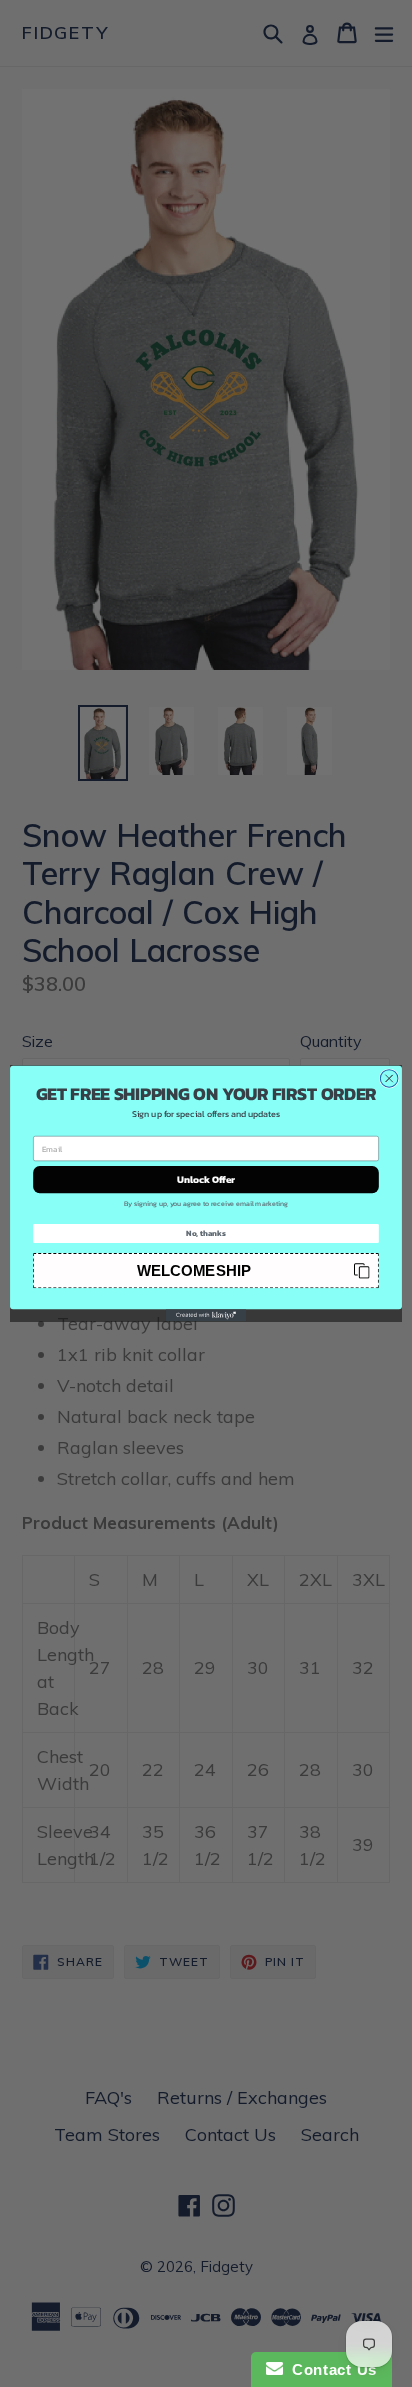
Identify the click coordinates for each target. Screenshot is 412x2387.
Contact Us (330, 2369)
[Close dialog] (389, 1079)
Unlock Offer (206, 1179)
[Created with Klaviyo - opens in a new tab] (206, 1315)
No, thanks (206, 1233)
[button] (206, 1270)
